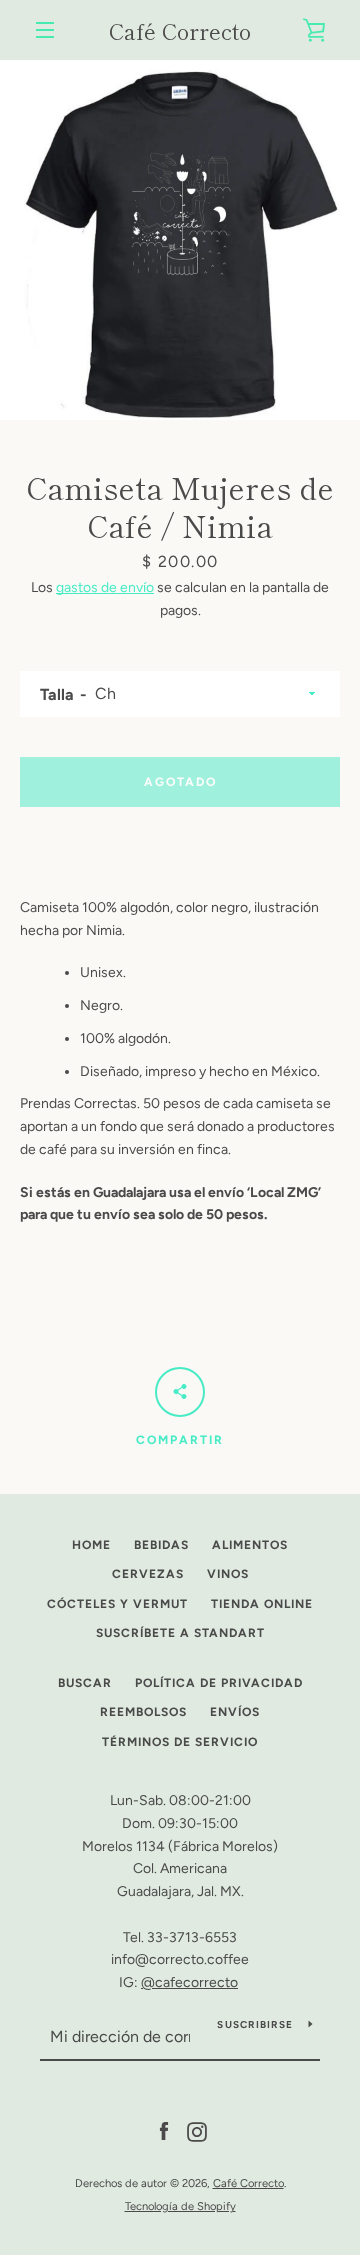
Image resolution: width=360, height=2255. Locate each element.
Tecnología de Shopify (180, 2206)
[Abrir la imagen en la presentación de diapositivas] (180, 240)
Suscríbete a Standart (180, 1633)
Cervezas (148, 1574)
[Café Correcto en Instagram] (197, 2131)
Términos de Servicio (180, 1742)
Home (91, 1545)
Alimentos (250, 1545)
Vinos (228, 1574)
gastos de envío (105, 587)
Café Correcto (180, 30)
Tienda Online (262, 1604)
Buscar (85, 1683)
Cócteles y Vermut (117, 1604)
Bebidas (161, 1545)
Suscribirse (255, 2024)
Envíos (235, 1712)
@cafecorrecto (189, 1982)
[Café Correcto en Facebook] (164, 2131)
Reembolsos (143, 1712)
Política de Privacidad (219, 1683)
